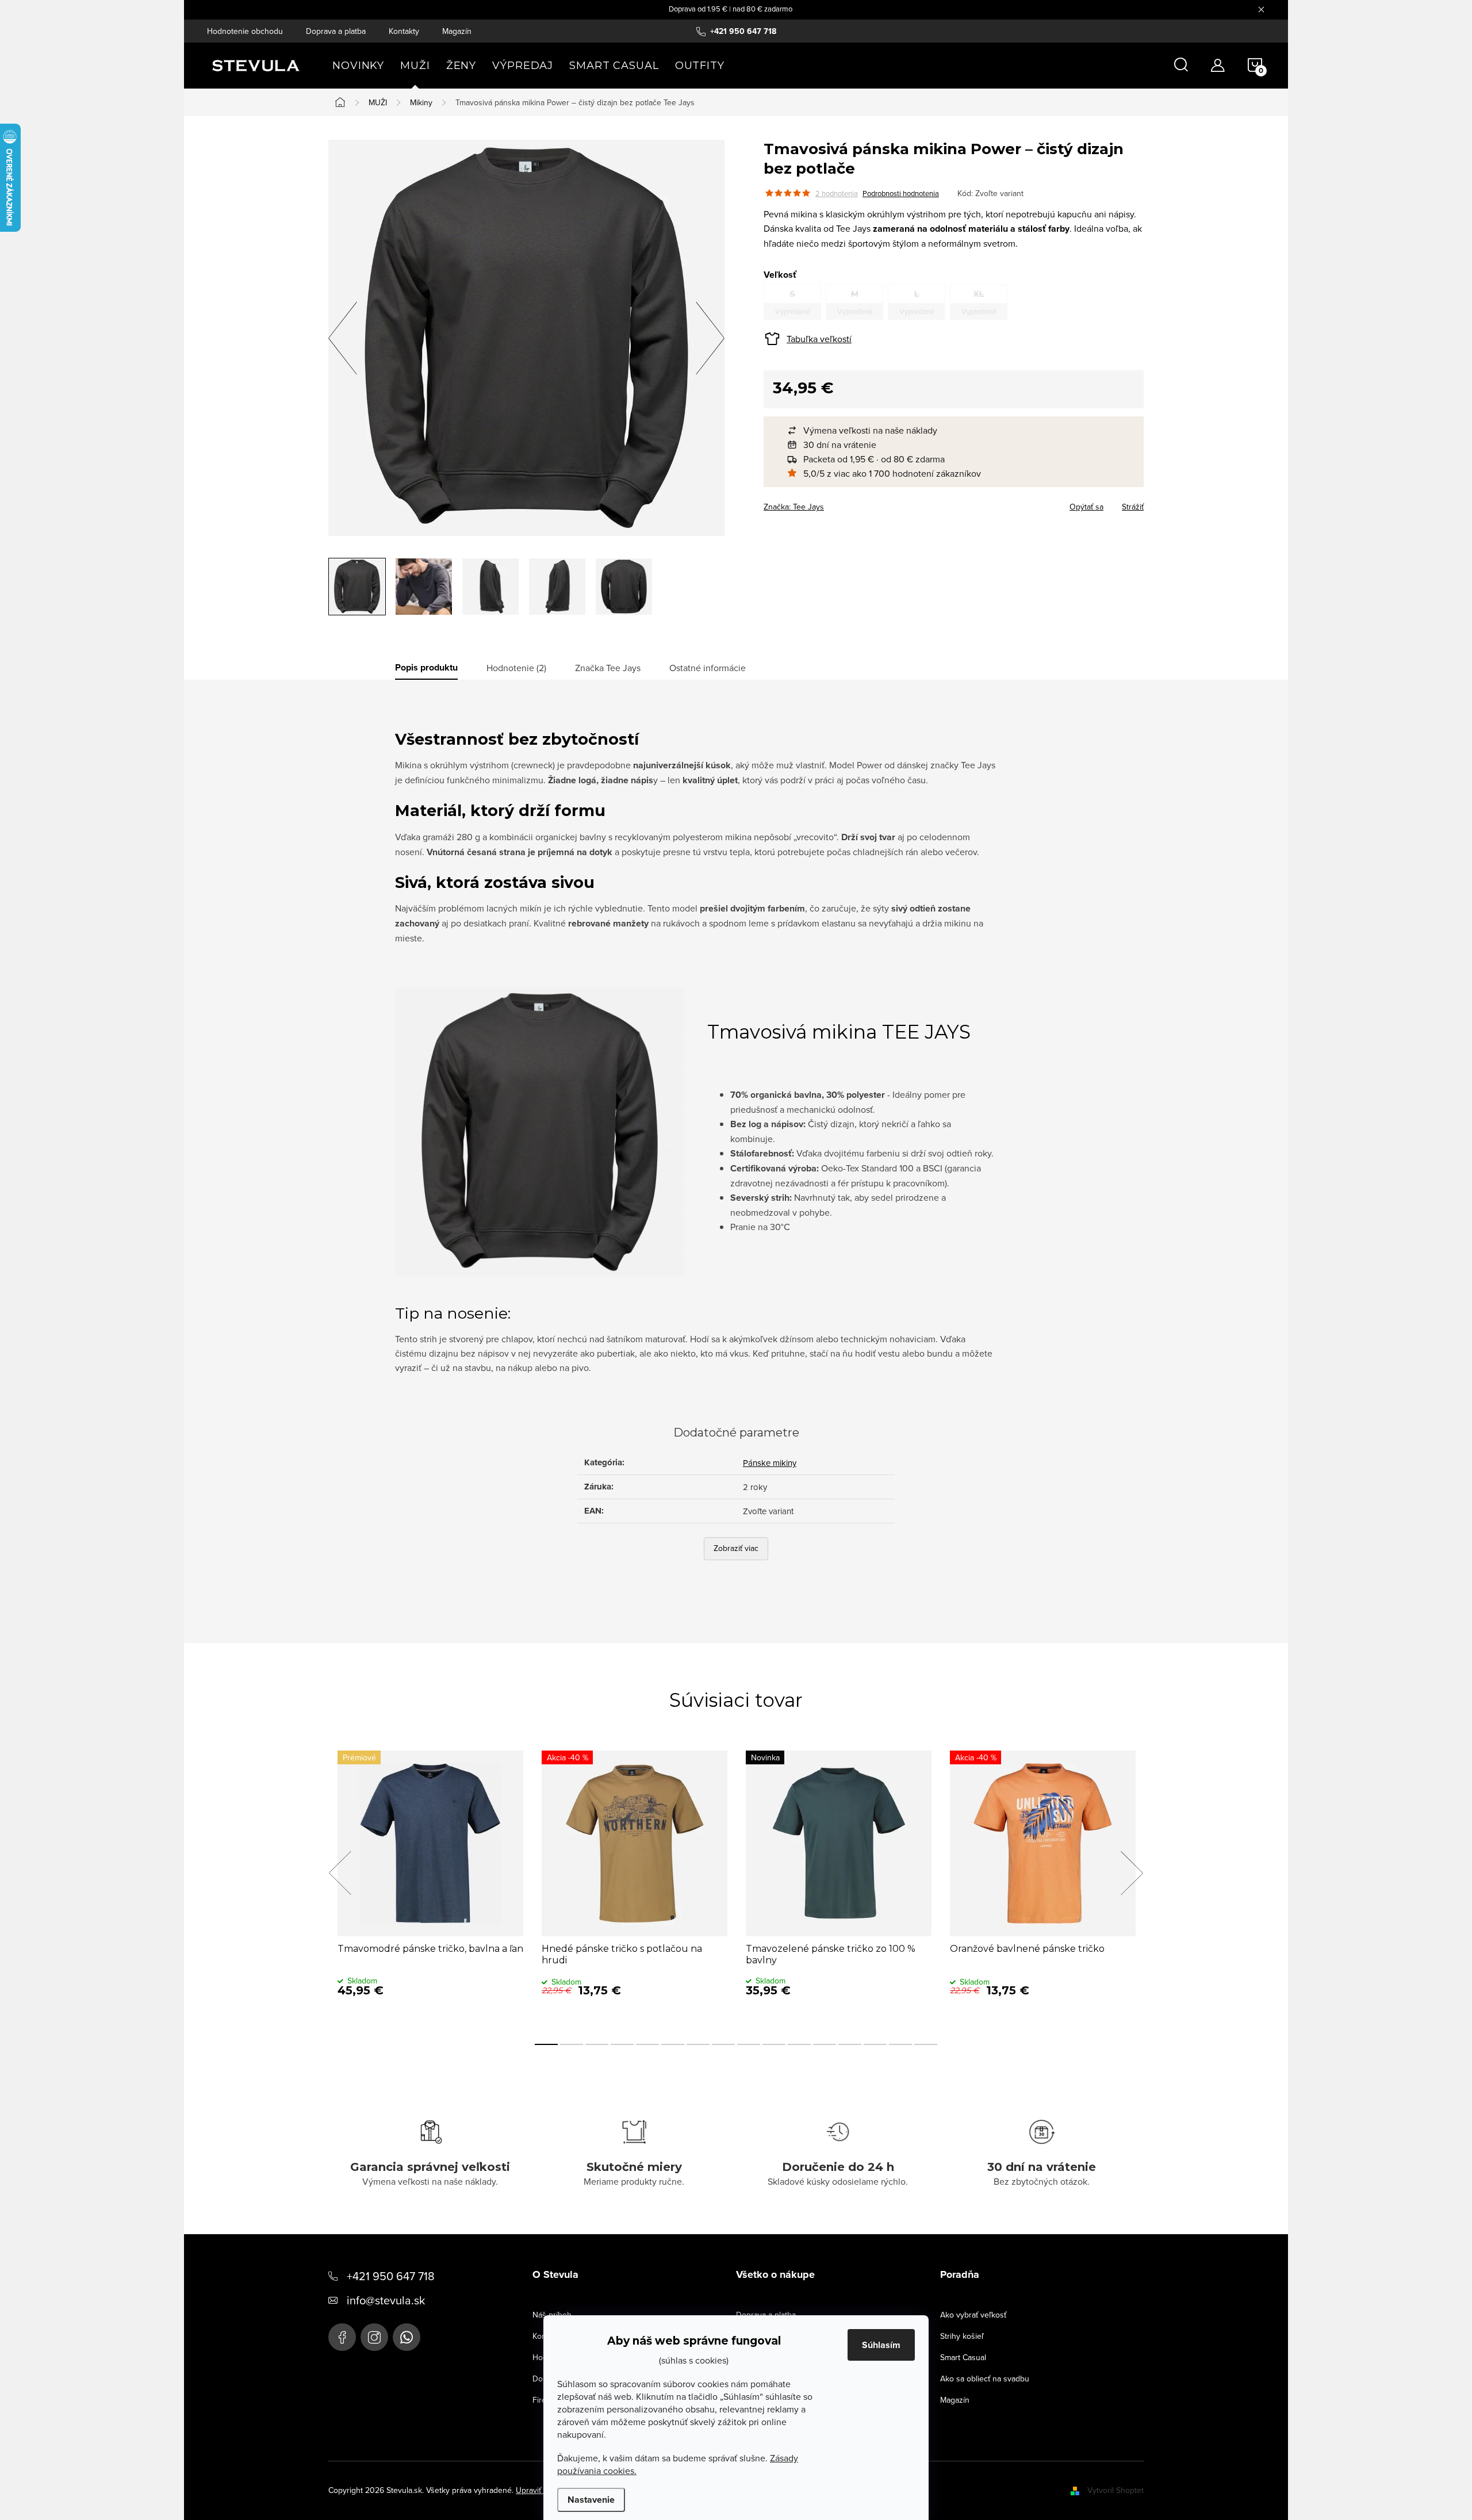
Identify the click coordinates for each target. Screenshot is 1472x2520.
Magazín (457, 31)
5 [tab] (647, 2044)
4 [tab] (622, 2044)
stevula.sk (374, 2337)
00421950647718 (407, 2337)
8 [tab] (723, 2044)
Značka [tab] (608, 668)
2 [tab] (572, 2044)
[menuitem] (358, 66)
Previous (340, 1873)
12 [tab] (825, 2044)
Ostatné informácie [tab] (708, 668)
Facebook (342, 2337)
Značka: (794, 507)
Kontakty (404, 31)
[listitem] (959, 430)
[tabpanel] (430, 1885)
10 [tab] (774, 2044)
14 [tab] (875, 2044)
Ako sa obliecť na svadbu (985, 2379)
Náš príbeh (552, 2315)
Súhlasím (881, 2345)
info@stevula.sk (386, 2300)
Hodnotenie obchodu (245, 31)
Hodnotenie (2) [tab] (516, 668)
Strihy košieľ (962, 2336)
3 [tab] (597, 2044)
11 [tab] (799, 2044)
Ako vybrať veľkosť (973, 2315)
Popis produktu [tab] (426, 668)
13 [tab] (850, 2044)
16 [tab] (926, 2044)
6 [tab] (673, 2044)
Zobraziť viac (736, 1548)
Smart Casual (963, 2357)
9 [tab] (749, 2044)
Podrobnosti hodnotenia (901, 193)
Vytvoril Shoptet (1115, 2490)
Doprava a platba (336, 31)
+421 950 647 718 (391, 2276)
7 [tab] (698, 2044)
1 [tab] (546, 2044)
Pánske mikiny (770, 1463)
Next (1132, 1873)
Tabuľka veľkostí (819, 339)
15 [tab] (900, 2044)
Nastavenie (591, 2500)
